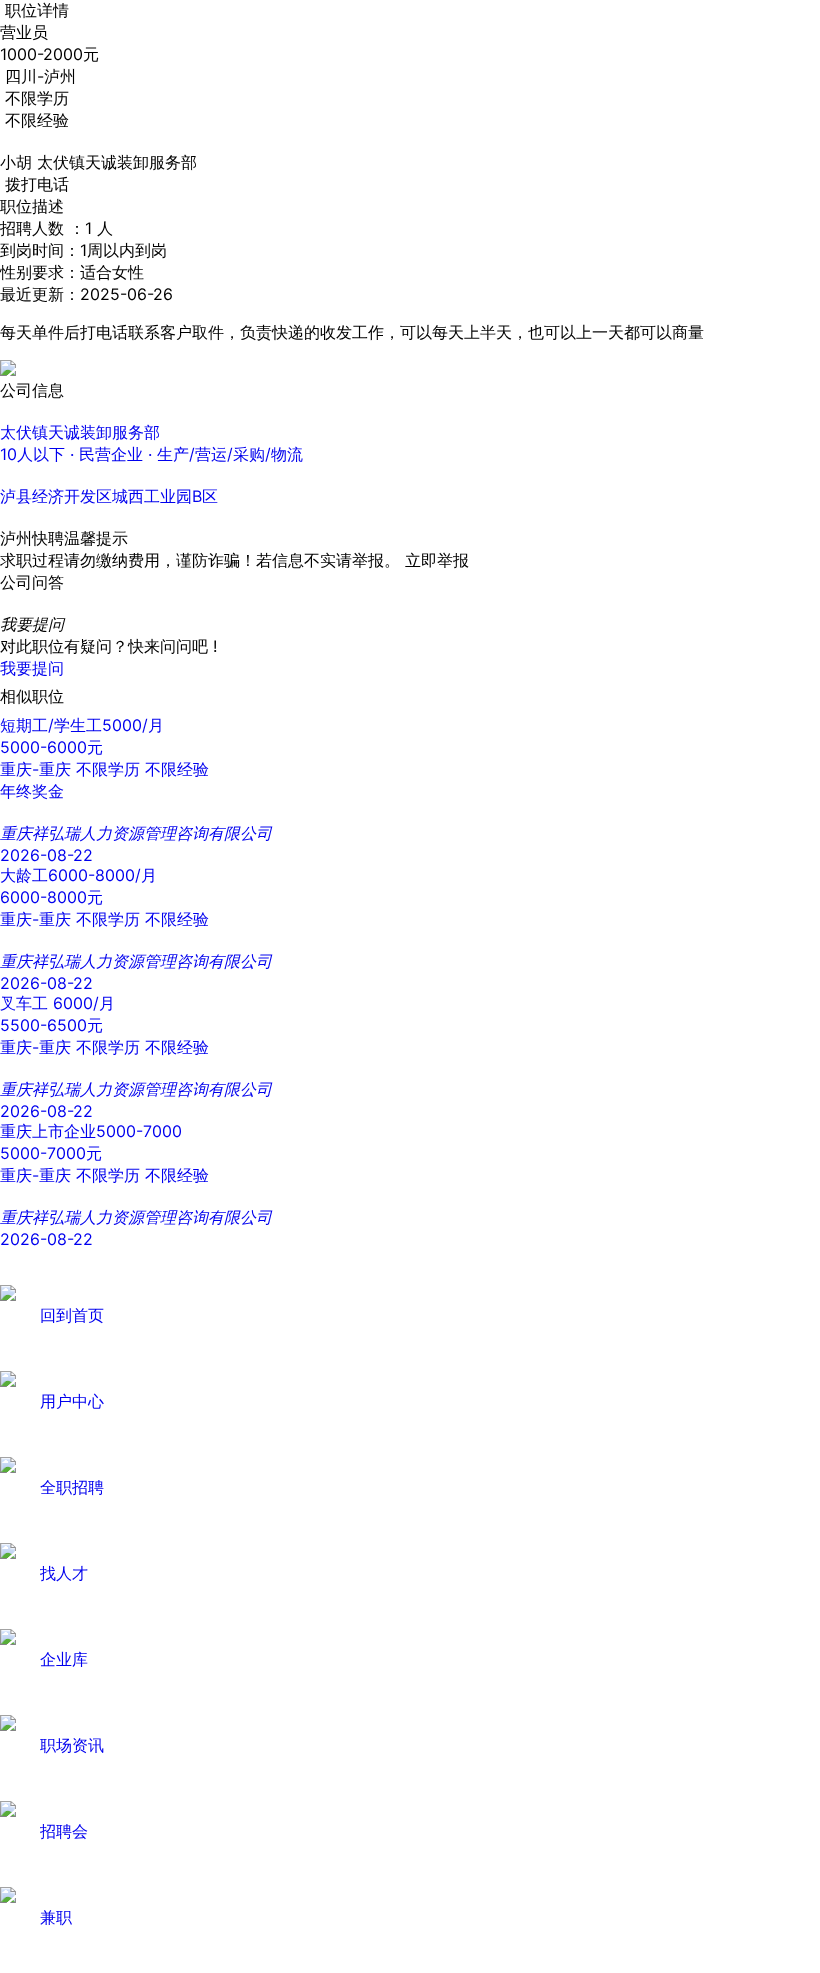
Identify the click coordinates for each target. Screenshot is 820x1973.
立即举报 (437, 560)
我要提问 (32, 668)
